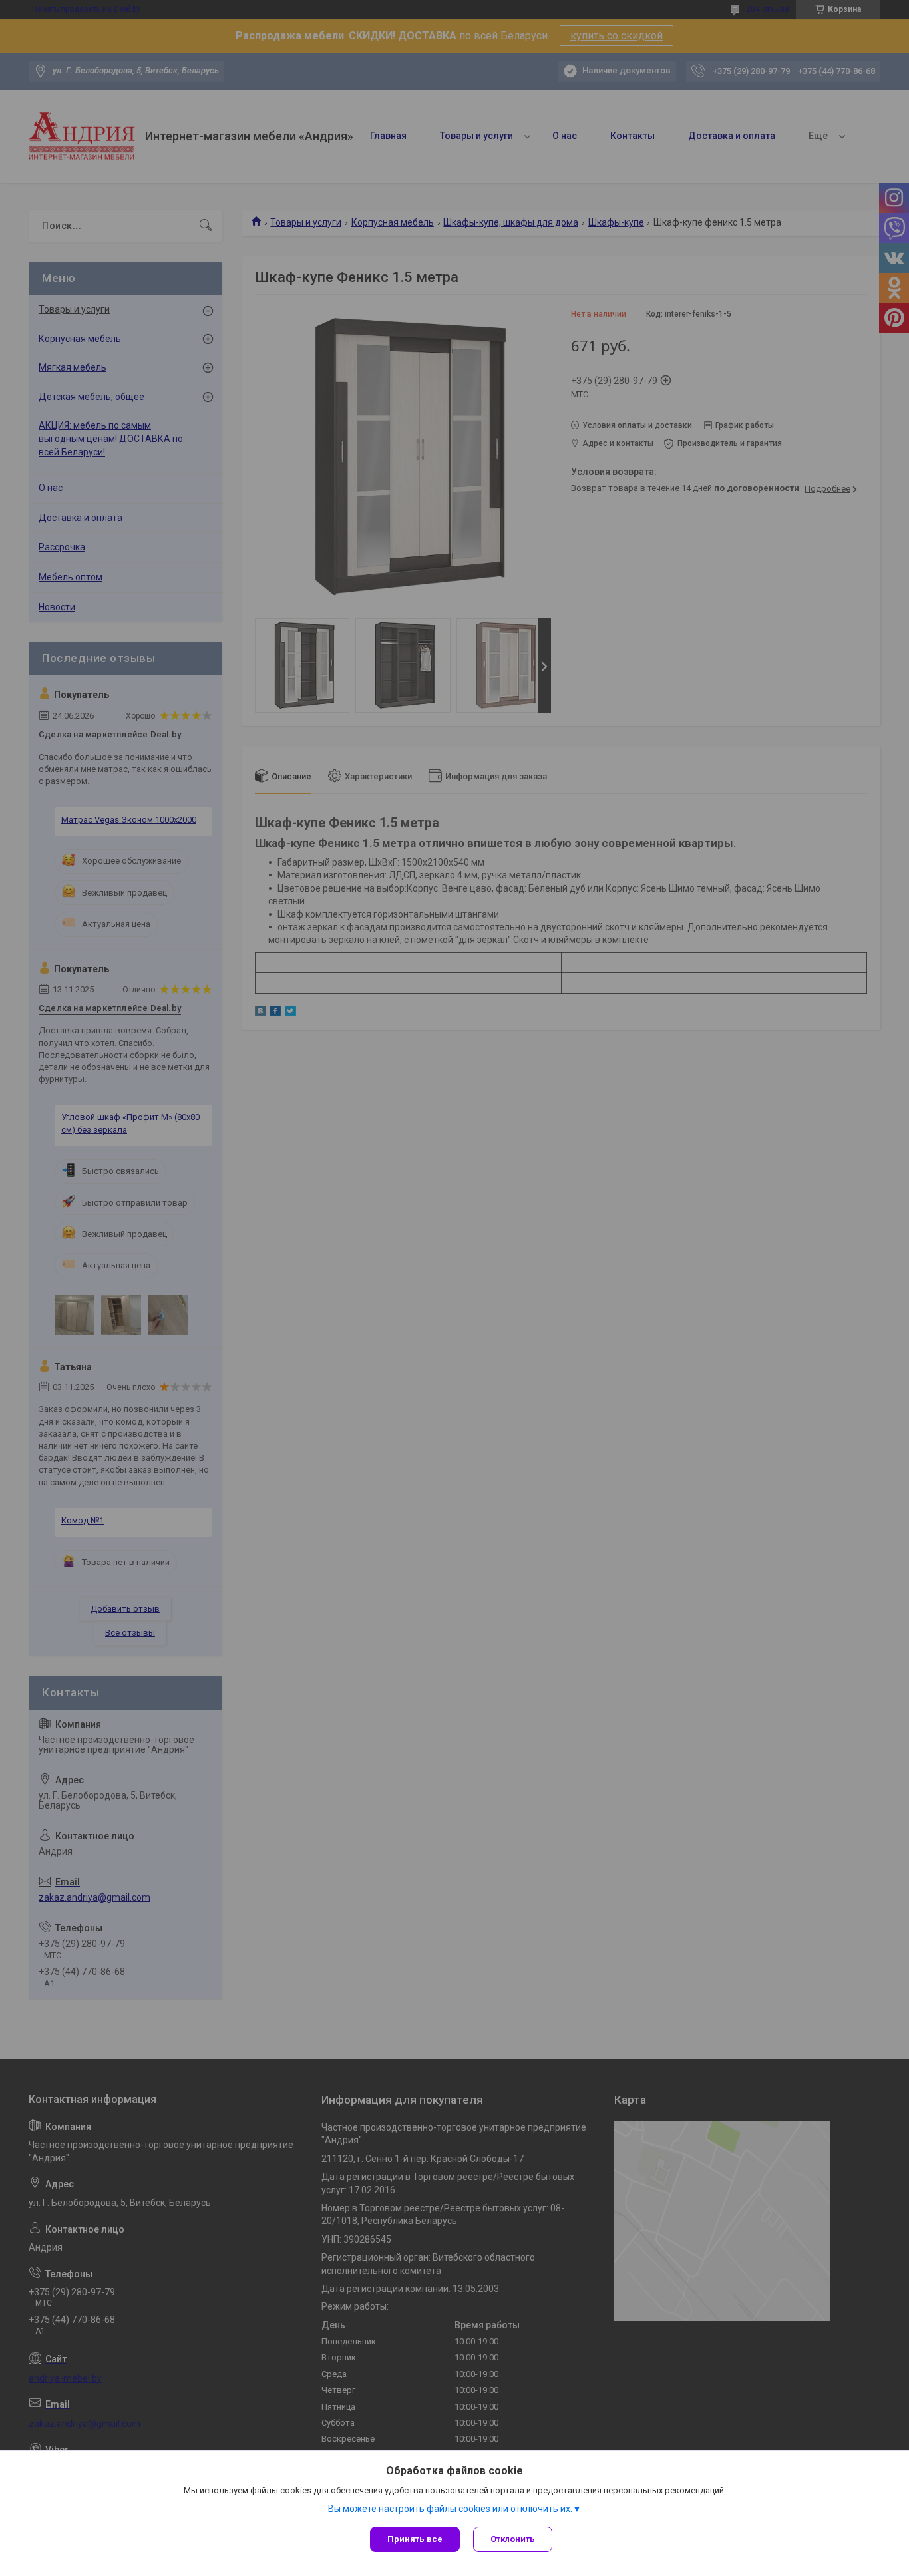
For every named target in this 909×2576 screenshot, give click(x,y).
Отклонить (513, 2539)
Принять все (415, 2539)
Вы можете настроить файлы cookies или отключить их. (450, 2509)
